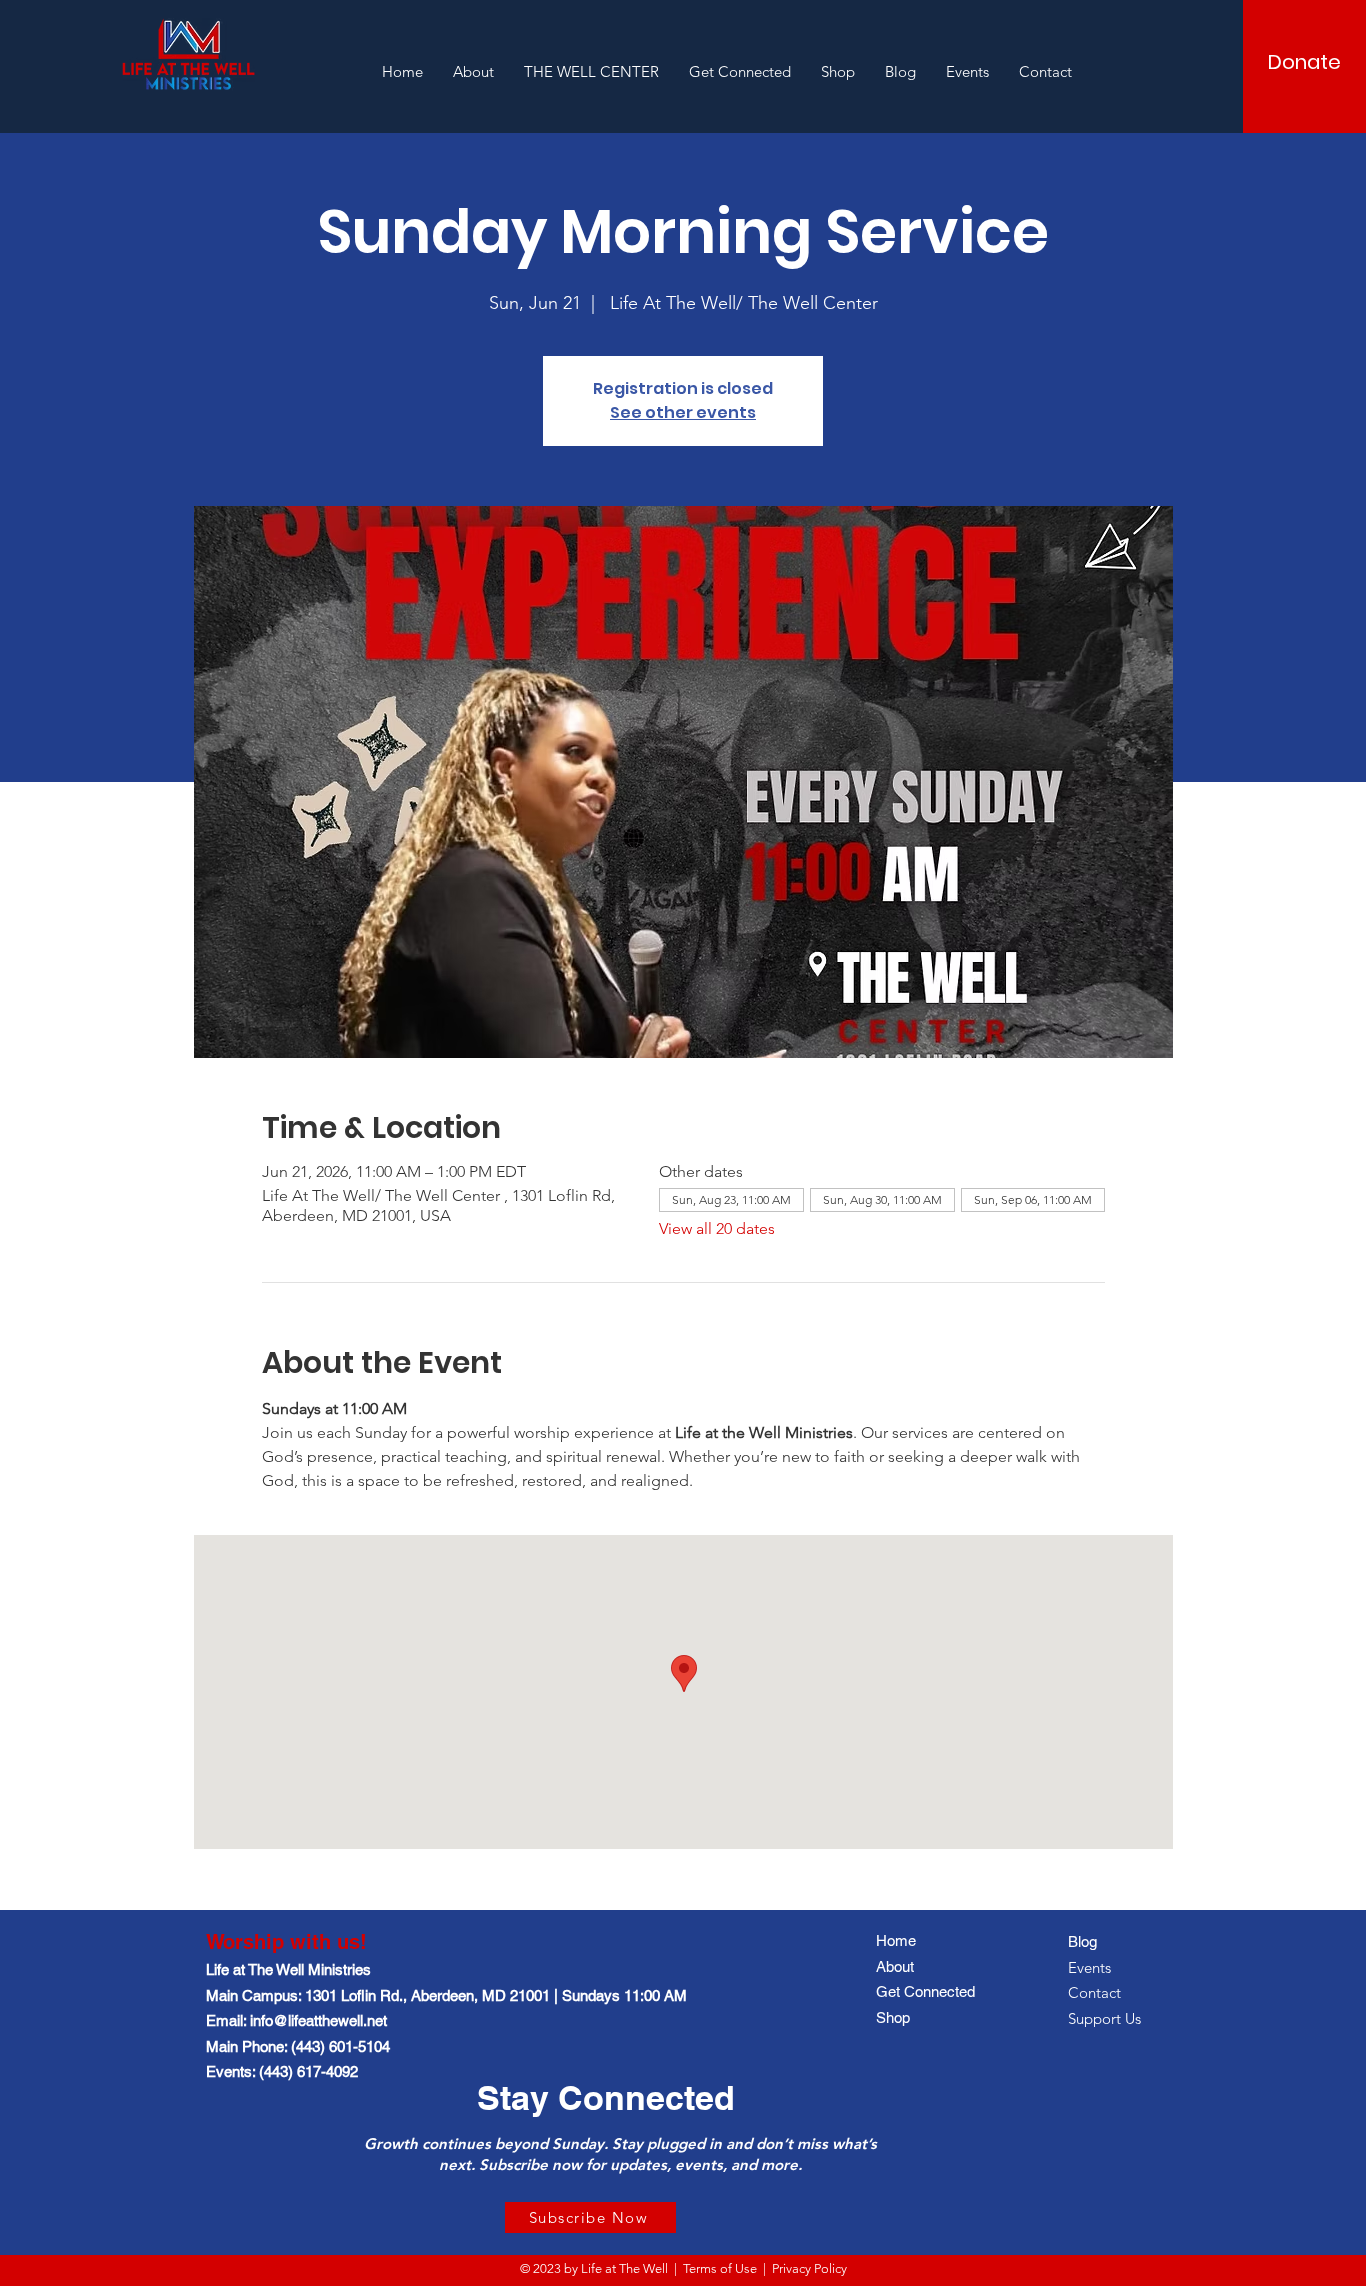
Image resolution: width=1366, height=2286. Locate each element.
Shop (893, 2017)
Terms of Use (720, 2268)
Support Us (1104, 2018)
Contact (1094, 1992)
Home (896, 1940)
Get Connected (925, 1991)
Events (1089, 1967)
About (895, 1966)
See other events (683, 412)
